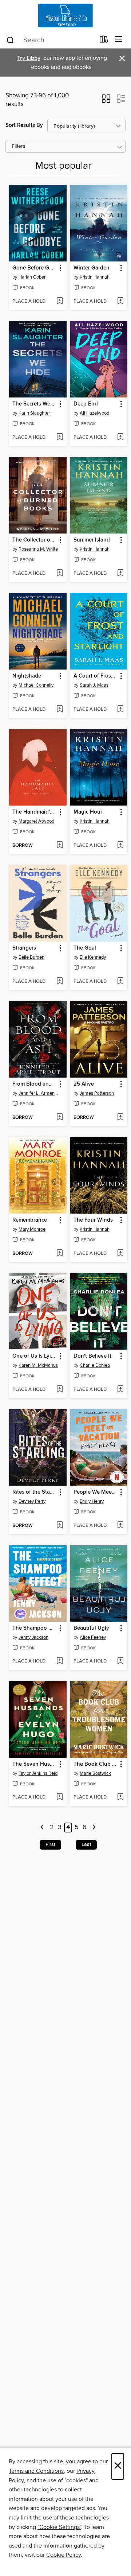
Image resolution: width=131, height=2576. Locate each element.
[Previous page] (42, 1828)
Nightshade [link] (27, 676)
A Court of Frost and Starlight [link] (96, 676)
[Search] (10, 40)
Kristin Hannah (95, 277)
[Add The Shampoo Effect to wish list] (59, 1661)
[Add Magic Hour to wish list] (120, 846)
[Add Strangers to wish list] (59, 982)
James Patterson (97, 1093)
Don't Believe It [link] (92, 1356)
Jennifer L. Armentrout (39, 1093)
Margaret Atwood (36, 821)
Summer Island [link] (92, 540)
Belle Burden (31, 957)
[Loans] (104, 41)
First (50, 1844)
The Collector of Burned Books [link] (34, 540)
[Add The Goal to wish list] (120, 982)
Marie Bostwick (95, 1773)
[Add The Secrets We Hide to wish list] (59, 438)
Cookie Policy (63, 2555)
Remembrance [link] (30, 1220)
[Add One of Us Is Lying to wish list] (59, 1390)
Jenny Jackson (33, 1637)
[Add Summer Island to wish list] (120, 574)
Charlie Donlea (95, 1365)
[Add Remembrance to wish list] (59, 1254)
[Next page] (94, 1828)
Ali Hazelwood (94, 413)
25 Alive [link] (84, 1084)
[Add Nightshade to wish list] (59, 710)
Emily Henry (92, 1501)
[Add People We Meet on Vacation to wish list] (120, 1526)
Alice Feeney (93, 1637)
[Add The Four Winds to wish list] (120, 1254)
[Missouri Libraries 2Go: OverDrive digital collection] (65, 15)
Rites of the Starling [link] (34, 1492)
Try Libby (29, 58)
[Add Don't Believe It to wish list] (120, 1390)
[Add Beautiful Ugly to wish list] (120, 1661)
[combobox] (50, 40)
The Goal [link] (85, 948)
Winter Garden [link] (92, 268)
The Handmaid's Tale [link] (34, 812)
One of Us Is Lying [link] (34, 1356)
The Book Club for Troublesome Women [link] (96, 1764)
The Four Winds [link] (93, 1220)
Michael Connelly (36, 685)
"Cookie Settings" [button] (59, 2527)
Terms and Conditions (36, 2471)
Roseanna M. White (38, 549)
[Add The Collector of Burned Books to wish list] (59, 574)
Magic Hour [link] (88, 812)
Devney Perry (32, 1501)
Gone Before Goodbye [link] (34, 268)
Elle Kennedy (93, 957)
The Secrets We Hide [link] (34, 404)
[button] (106, 101)
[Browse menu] (119, 40)
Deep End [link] (86, 404)
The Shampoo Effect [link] (34, 1628)
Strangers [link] (24, 948)
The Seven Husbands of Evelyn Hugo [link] (34, 1764)
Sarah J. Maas (94, 685)
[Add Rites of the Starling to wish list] (59, 1526)
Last (86, 1844)
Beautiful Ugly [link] (91, 1628)
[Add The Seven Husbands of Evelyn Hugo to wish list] (59, 1797)
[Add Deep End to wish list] (120, 438)
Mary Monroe (32, 1229)
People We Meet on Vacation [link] (96, 1492)
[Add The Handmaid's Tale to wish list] (59, 846)
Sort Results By (24, 125)
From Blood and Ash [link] (34, 1084)
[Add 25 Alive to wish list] (120, 1118)
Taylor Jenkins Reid (38, 1773)
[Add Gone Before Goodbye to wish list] (59, 302)
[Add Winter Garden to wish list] (120, 302)
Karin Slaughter (34, 413)
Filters (19, 146)
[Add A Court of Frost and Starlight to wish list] (120, 710)
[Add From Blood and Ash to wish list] (59, 1118)
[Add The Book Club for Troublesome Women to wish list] (120, 1797)
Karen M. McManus (38, 1365)
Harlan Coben (33, 277)
